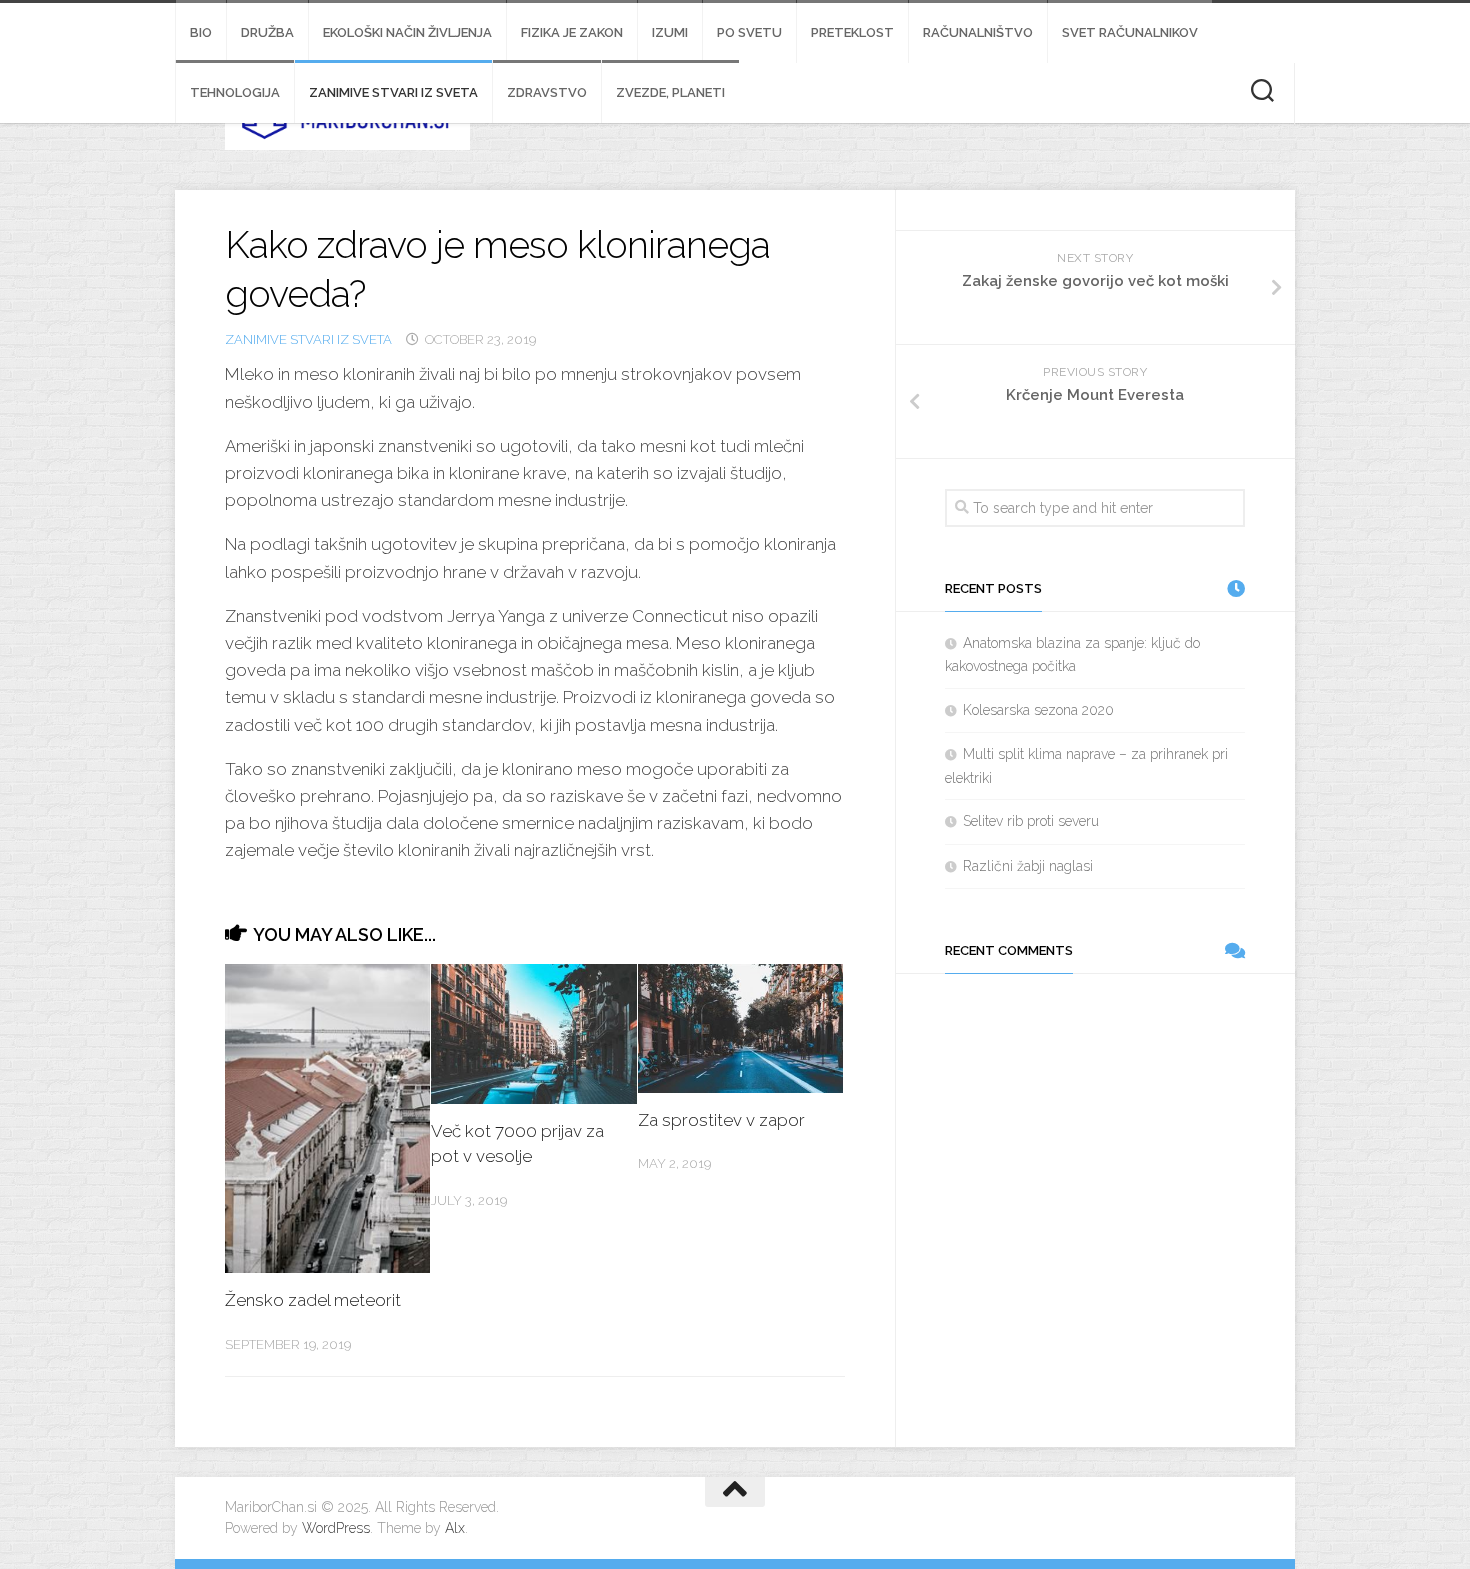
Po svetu (749, 32)
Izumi (670, 32)
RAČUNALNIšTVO (978, 32)
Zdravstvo (547, 92)
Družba (267, 32)
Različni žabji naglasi (1028, 866)
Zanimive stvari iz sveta (393, 92)
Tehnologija (235, 92)
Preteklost (852, 32)
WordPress (336, 1528)
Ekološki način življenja (407, 32)
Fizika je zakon (572, 32)
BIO (201, 32)
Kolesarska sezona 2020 (1038, 710)
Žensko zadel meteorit (313, 1300)
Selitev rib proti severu (1031, 821)
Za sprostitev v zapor (721, 1120)
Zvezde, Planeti (670, 92)
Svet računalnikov (1130, 32)
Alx (455, 1528)
